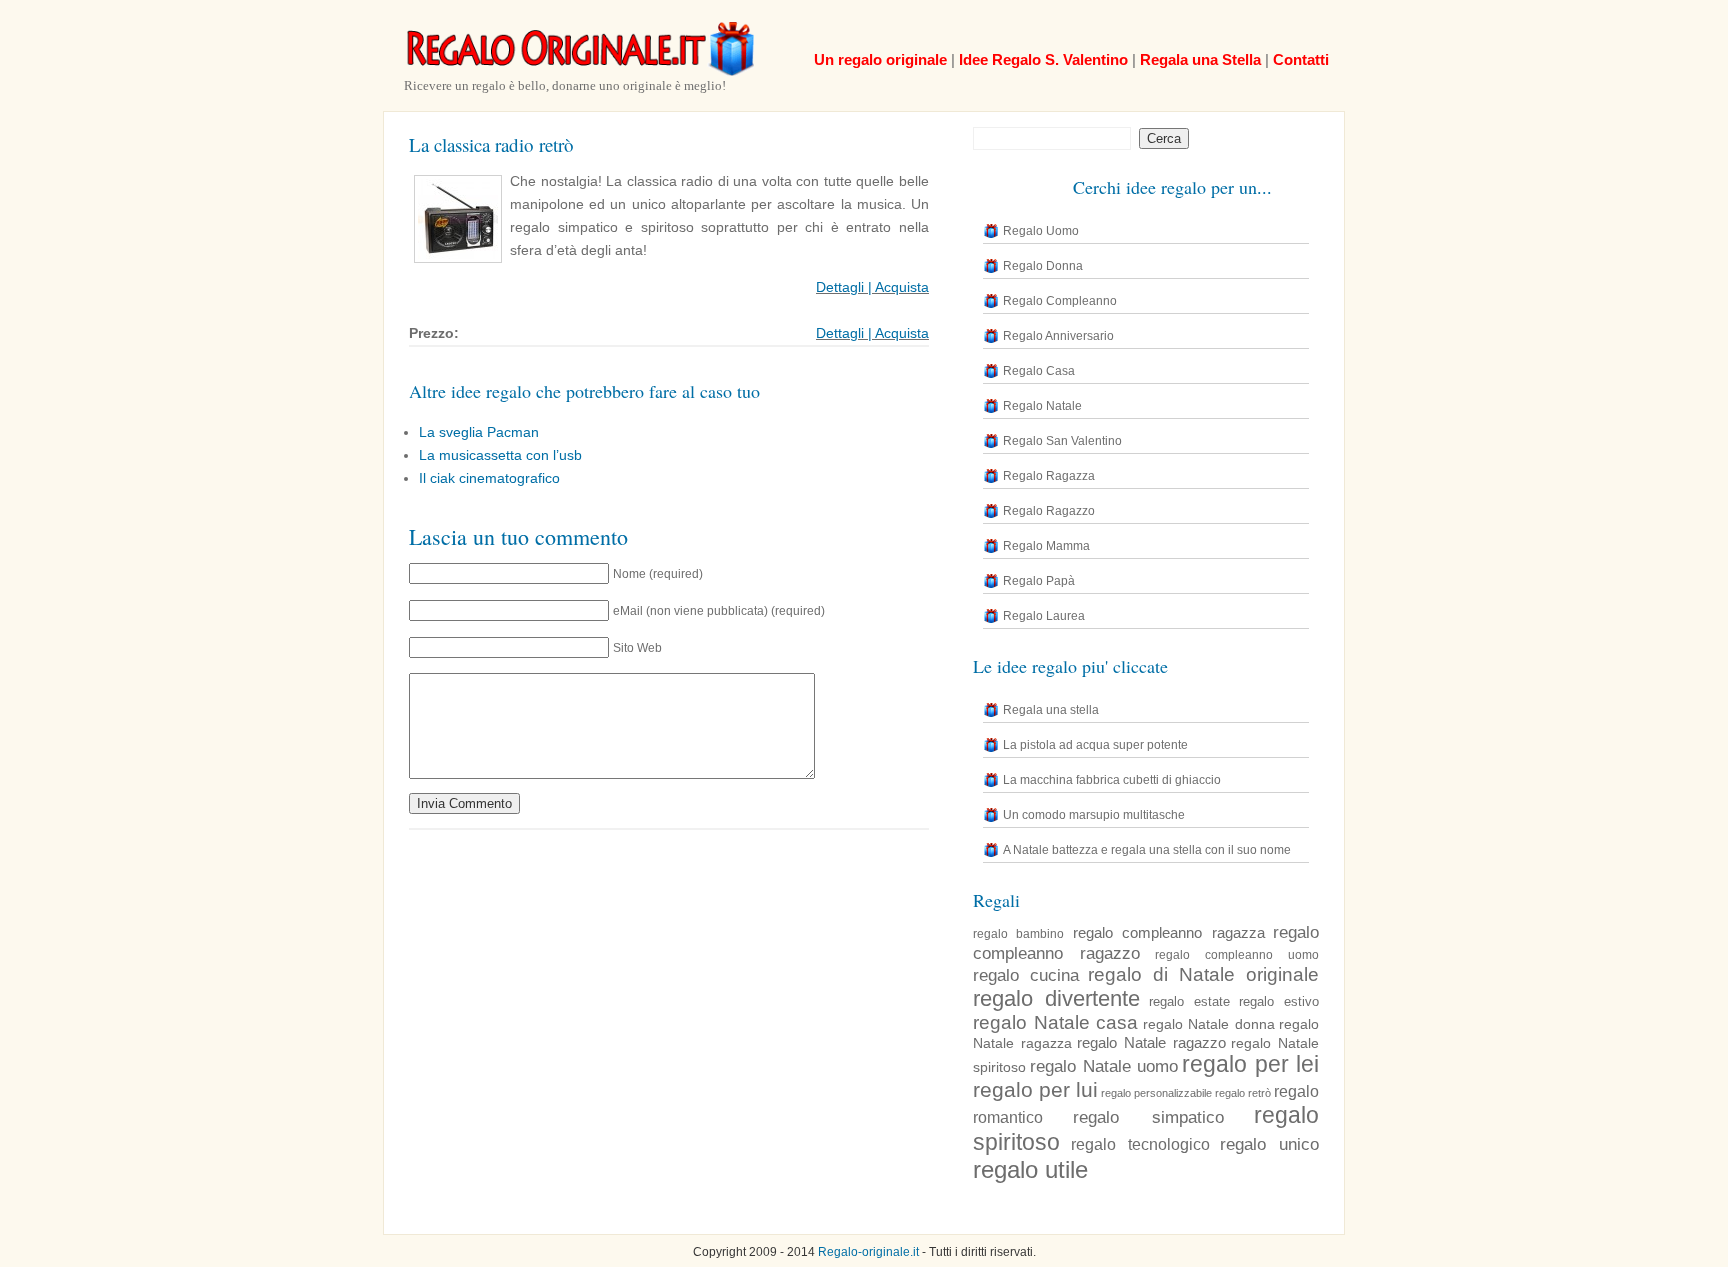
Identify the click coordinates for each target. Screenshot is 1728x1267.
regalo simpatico (1148, 1117)
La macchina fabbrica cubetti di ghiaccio (1112, 780)
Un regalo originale (880, 59)
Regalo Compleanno (1060, 301)
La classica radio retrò (491, 144)
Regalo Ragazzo (1049, 511)
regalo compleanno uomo (1237, 955)
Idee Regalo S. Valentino (1043, 59)
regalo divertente (1056, 998)
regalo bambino (1018, 934)
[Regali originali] (579, 72)
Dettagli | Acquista (872, 287)
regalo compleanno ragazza (1169, 932)
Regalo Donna (1043, 266)
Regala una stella (1051, 710)
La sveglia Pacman (479, 432)
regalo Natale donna (1209, 1024)
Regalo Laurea (1044, 616)
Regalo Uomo (1041, 231)
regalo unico (1269, 1144)
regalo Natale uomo (1104, 1066)
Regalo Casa (1039, 371)
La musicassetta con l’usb (500, 455)
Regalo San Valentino (1062, 441)
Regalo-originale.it (868, 1252)
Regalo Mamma (1046, 546)
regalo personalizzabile (1156, 1093)
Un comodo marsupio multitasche (1094, 815)
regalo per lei (1250, 1064)
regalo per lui (1035, 1089)
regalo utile (1030, 1169)
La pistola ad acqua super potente (1095, 745)
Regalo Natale (1042, 406)
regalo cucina (1026, 975)
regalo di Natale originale (1203, 974)
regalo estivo (1279, 1002)
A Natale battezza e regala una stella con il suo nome (1147, 850)
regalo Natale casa (1055, 1022)
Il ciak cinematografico (489, 478)
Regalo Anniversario (1058, 336)
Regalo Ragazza (1049, 476)
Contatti (1301, 59)
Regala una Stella (1200, 59)
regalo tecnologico (1140, 1144)
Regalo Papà (1039, 581)
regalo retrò (1243, 1093)
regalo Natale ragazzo (1151, 1042)
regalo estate (1189, 1002)
